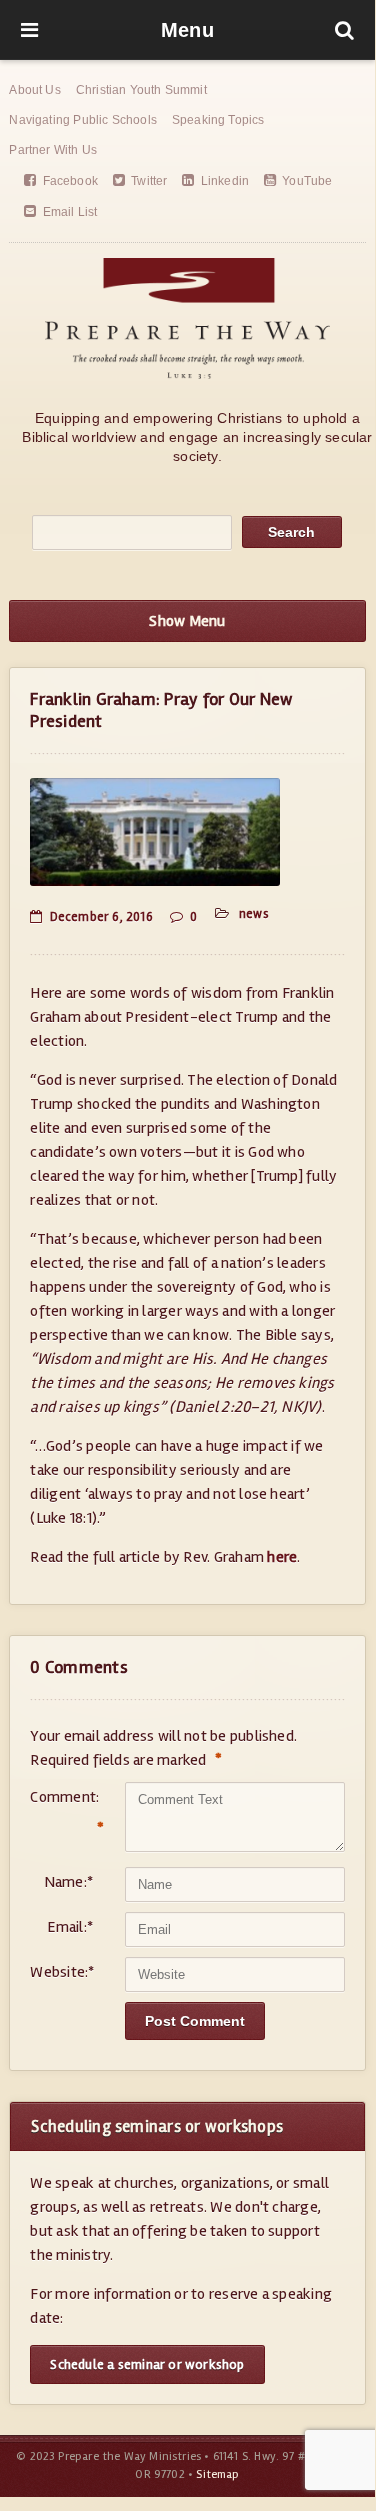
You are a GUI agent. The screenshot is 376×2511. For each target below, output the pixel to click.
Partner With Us (53, 150)
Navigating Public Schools (83, 120)
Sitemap (217, 2474)
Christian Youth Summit (141, 90)
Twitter (149, 181)
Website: (61, 1972)
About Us (34, 90)
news (254, 914)
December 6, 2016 (101, 917)
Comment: (61, 1813)
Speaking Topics (218, 120)
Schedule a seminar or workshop (147, 2364)
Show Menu (187, 621)
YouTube (307, 181)
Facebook (70, 181)
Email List (70, 212)
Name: (68, 1882)
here (282, 1557)
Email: (70, 1927)
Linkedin (225, 181)
